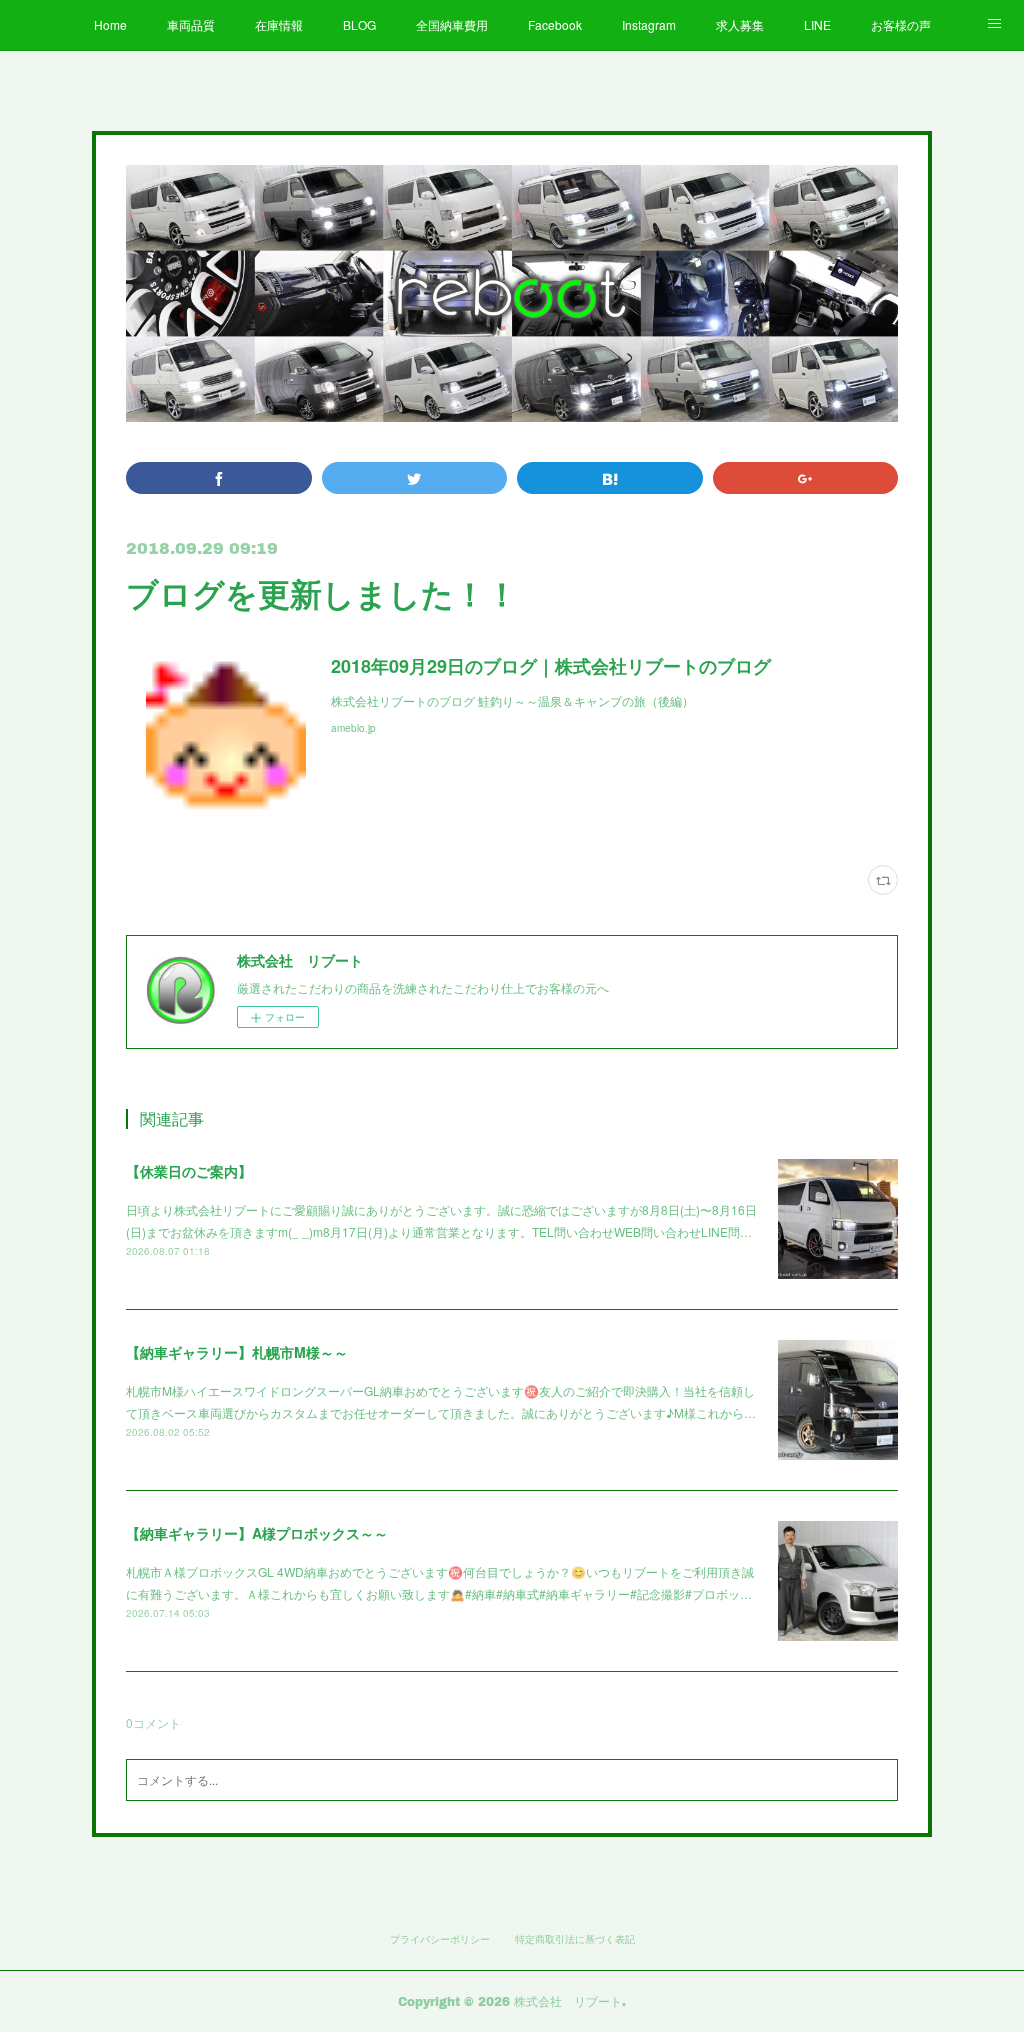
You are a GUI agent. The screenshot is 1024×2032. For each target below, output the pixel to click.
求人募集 (740, 24)
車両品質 (191, 24)
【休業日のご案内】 (189, 1171)
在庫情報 (279, 24)
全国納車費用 (452, 24)
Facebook (555, 24)
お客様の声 (901, 24)
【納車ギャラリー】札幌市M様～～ (237, 1352)
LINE (817, 24)
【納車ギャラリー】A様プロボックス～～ (257, 1533)
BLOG (359, 24)
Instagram (649, 24)
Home (110, 24)
